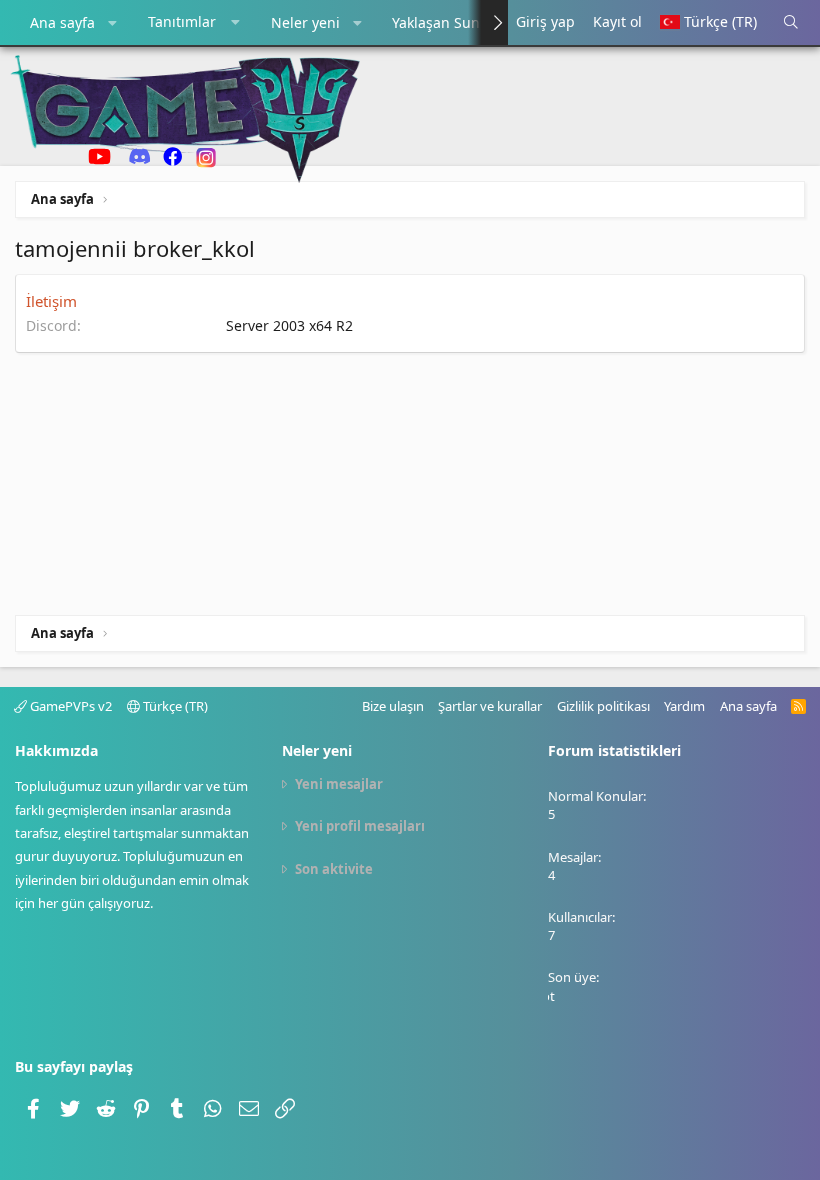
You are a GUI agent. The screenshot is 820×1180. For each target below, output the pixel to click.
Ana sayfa (62, 22)
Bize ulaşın (393, 706)
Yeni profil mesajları (360, 826)
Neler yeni (305, 22)
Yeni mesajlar (339, 784)
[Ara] (792, 22)
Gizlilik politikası (603, 706)
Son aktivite (334, 869)
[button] (113, 23)
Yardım (684, 706)
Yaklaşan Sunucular (457, 22)
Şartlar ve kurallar (490, 706)
